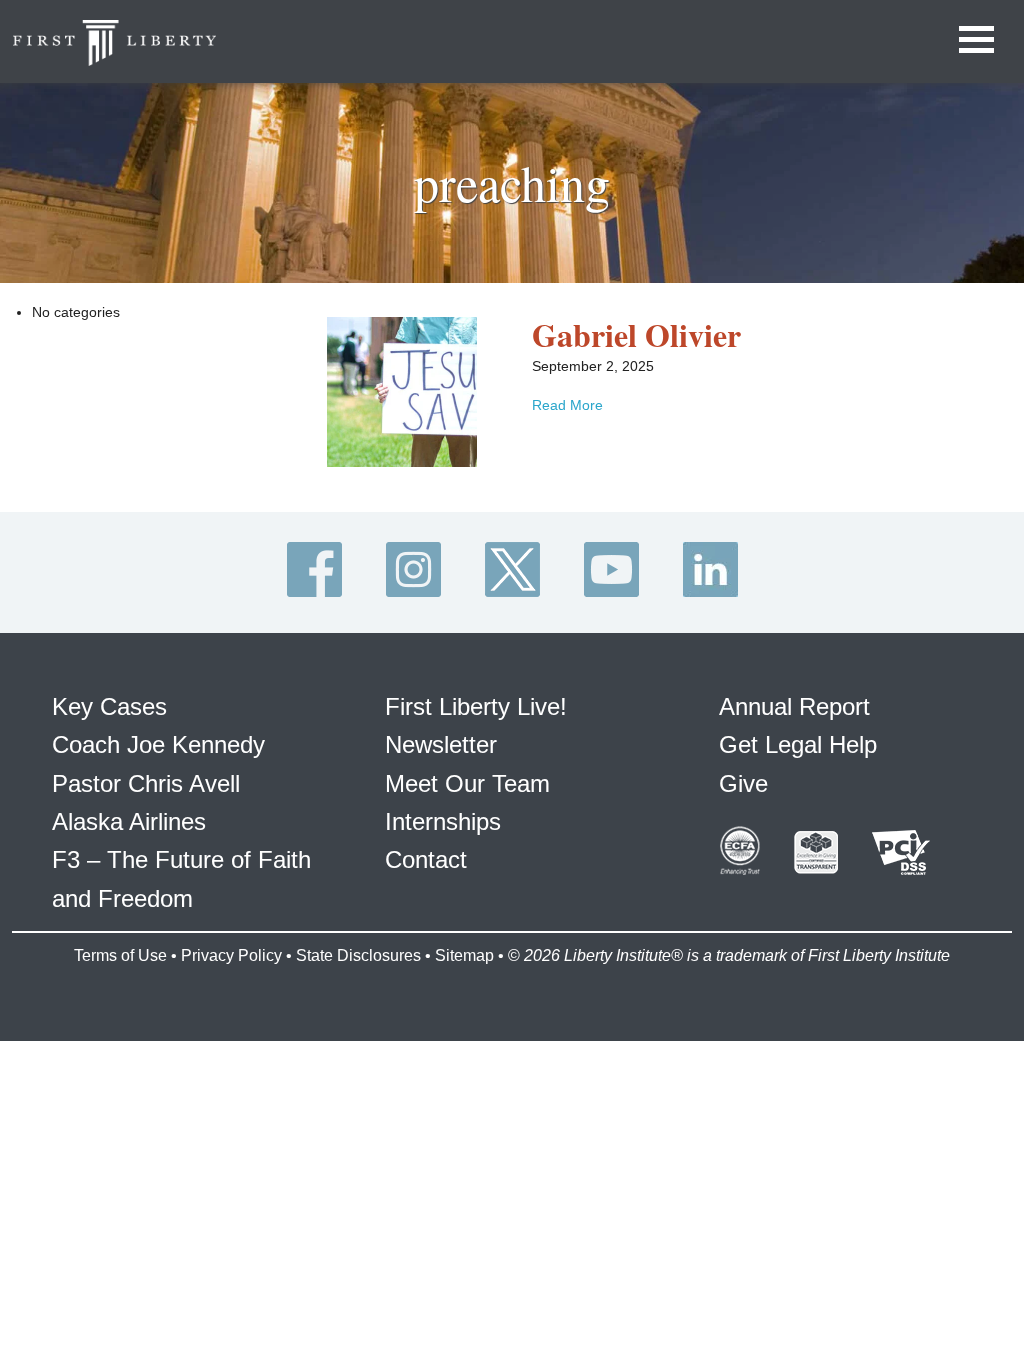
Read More (567, 405)
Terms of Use (120, 955)
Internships (443, 821)
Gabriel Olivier (636, 334)
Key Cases (109, 706)
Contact (426, 859)
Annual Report (794, 706)
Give (743, 783)
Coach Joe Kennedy (158, 744)
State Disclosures (358, 955)
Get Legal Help (798, 744)
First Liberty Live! (476, 706)
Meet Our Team (467, 783)
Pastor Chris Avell (146, 783)
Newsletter (441, 744)
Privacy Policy (231, 955)
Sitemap (464, 955)
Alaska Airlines (129, 821)
